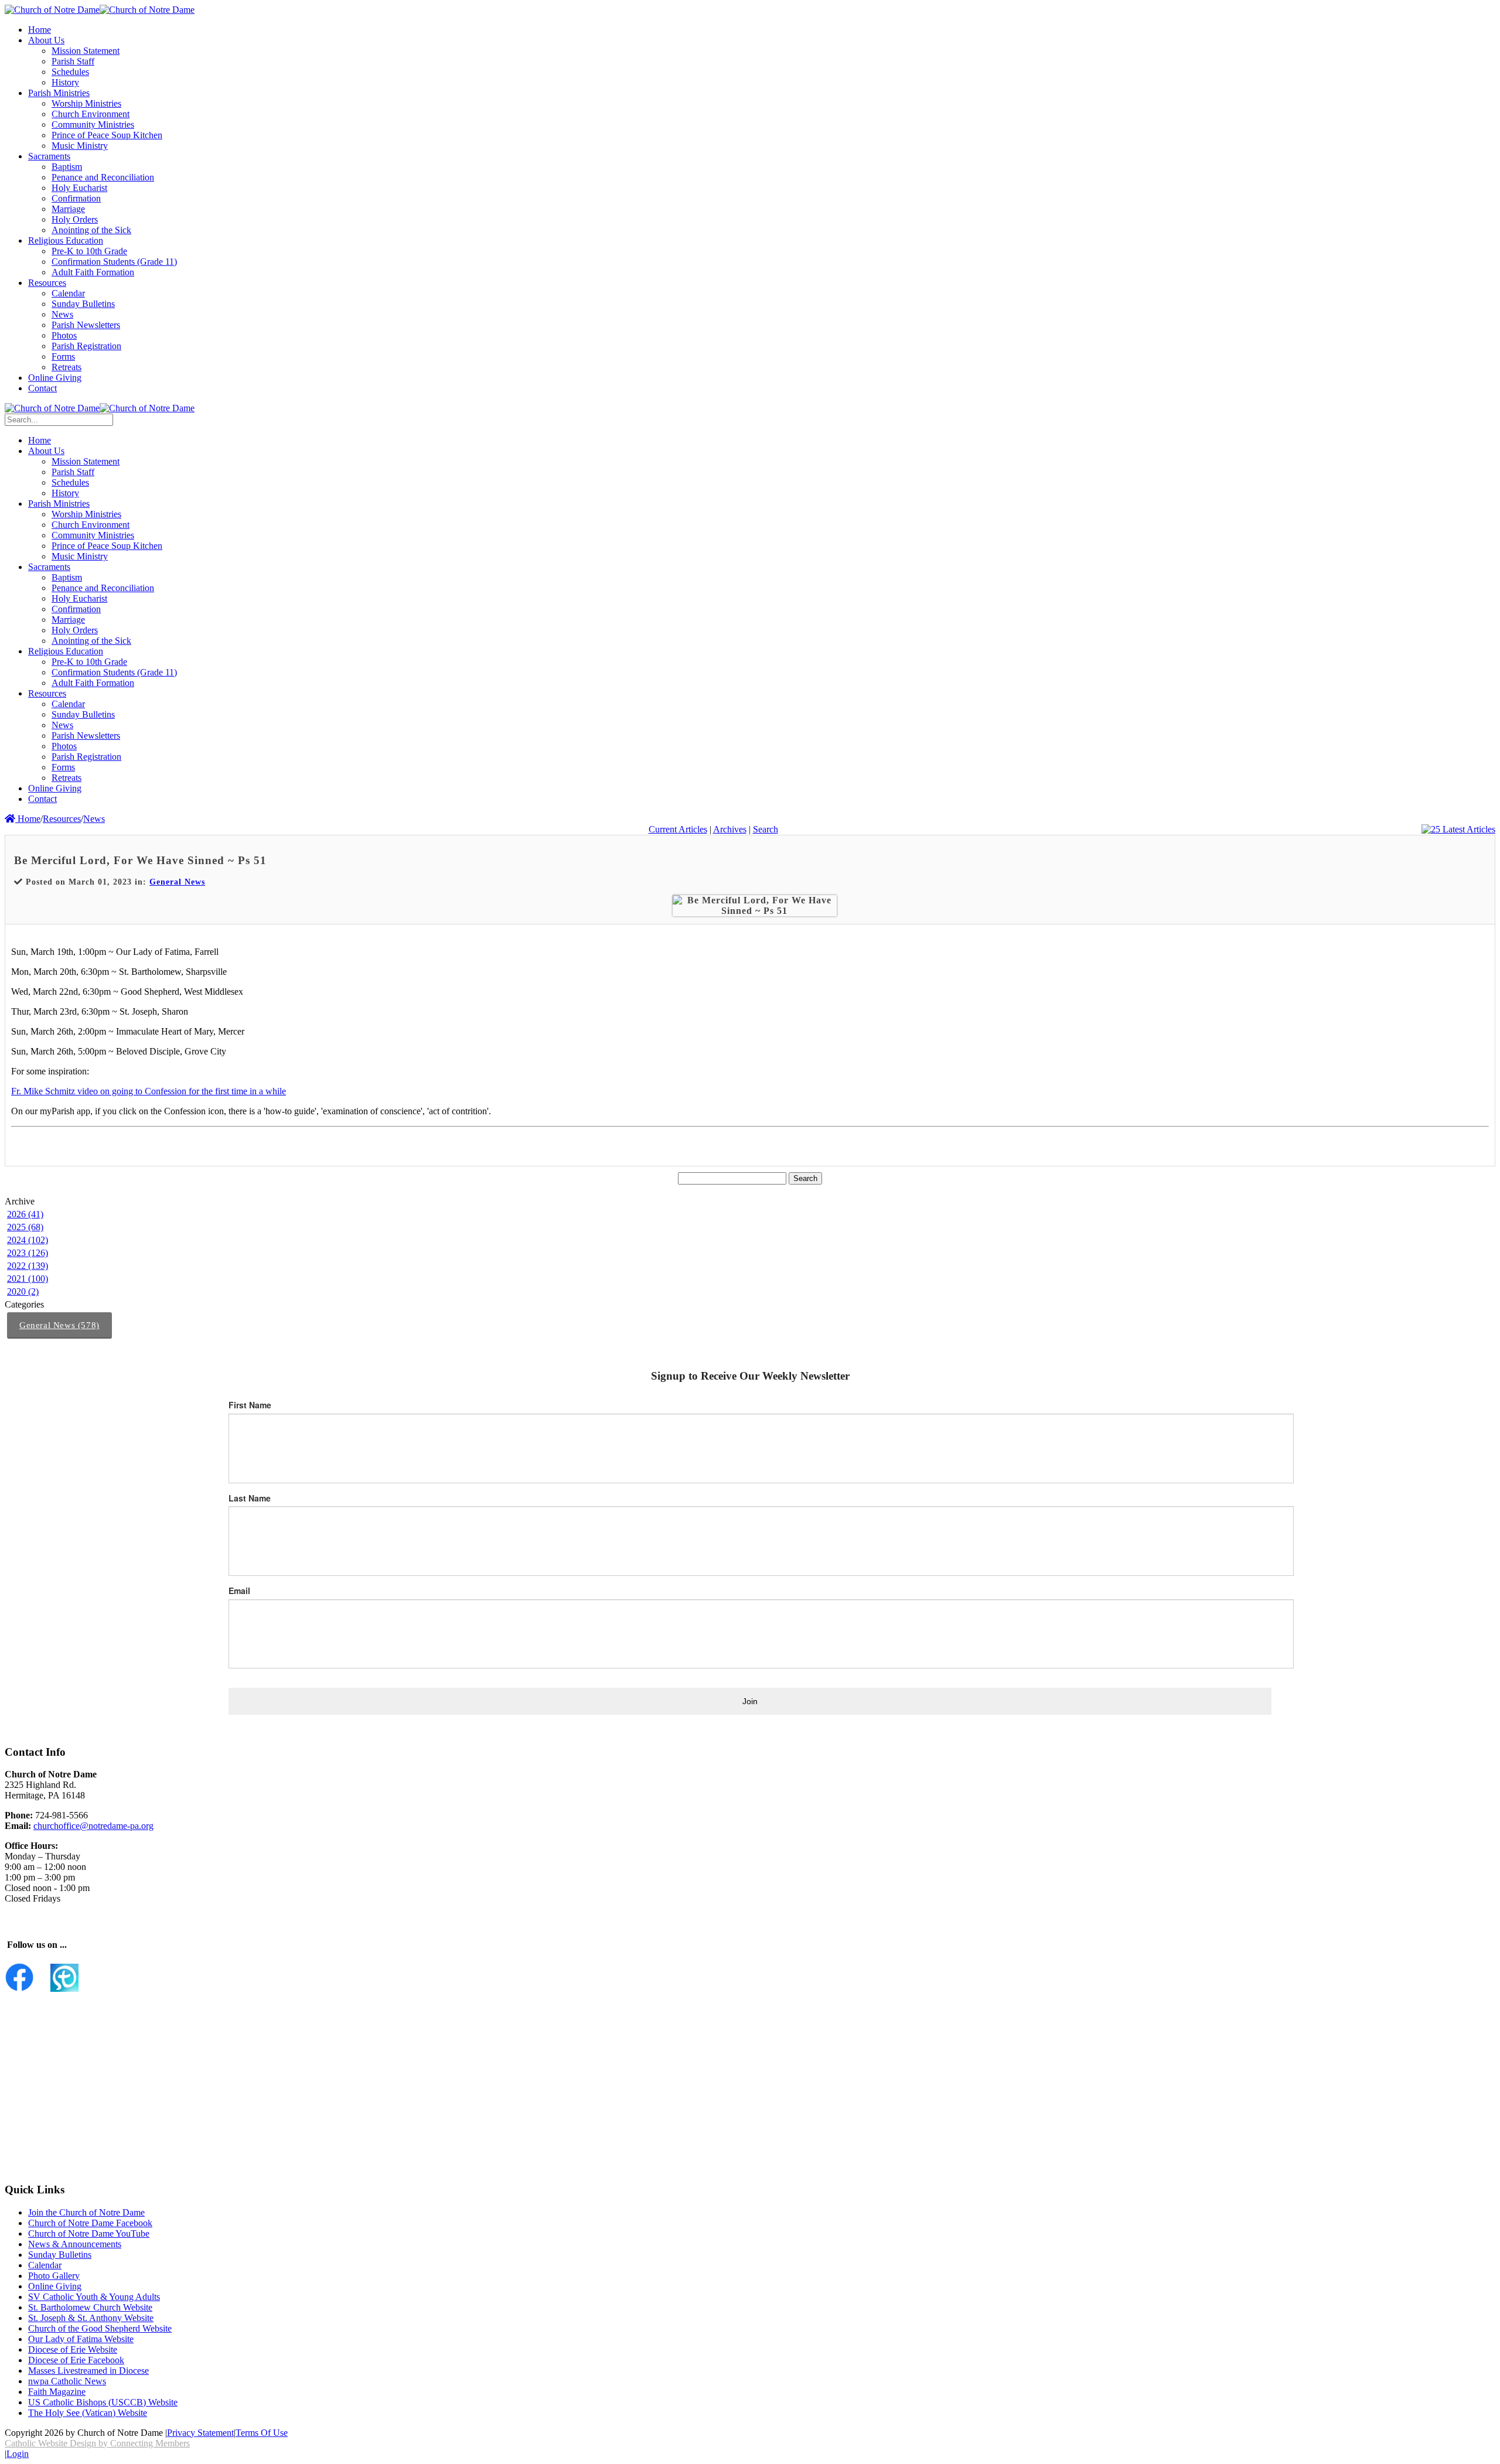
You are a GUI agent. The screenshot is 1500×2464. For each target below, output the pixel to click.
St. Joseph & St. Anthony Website (91, 2318)
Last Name (250, 1498)
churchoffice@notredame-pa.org (93, 1826)
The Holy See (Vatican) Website (88, 2413)
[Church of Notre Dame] (52, 10)
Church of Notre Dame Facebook (90, 2223)
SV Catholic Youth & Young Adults (94, 2297)
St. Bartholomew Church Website (90, 2307)
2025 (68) (25, 1227)
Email (239, 1591)
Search (766, 829)
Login (18, 2454)
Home (28, 819)
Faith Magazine (57, 2392)
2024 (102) (28, 1240)
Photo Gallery (54, 2276)
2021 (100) (28, 1279)
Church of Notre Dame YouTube (89, 2233)
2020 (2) (23, 1291)
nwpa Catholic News (67, 2381)
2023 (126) (28, 1253)
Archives (730, 829)
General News (177, 882)
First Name (250, 1405)
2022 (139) (28, 1266)
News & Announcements (75, 2244)
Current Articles (678, 829)
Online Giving (55, 2286)
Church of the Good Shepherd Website (100, 2328)
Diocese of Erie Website (73, 2349)
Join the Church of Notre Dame (86, 2212)
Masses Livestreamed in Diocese (88, 2371)
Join (750, 1701)
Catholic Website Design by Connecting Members (97, 2443)
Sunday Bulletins (60, 2255)
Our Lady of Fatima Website (81, 2339)
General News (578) (59, 1325)
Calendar (45, 2265)
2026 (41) (25, 1214)
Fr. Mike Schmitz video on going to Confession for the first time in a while (149, 1091)
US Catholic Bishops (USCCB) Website (103, 2402)
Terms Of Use (262, 2433)
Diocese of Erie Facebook (76, 2360)
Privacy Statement (200, 2433)
